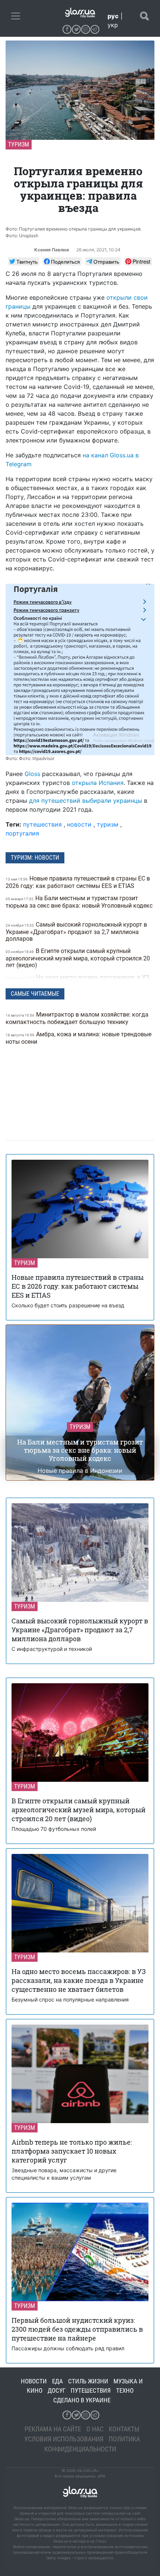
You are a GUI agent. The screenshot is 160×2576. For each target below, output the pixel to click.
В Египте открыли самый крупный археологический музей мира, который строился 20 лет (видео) (78, 958)
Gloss (32, 774)
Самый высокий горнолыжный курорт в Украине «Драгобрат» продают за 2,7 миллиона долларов (76, 932)
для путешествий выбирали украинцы (86, 801)
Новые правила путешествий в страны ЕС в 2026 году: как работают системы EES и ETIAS (78, 882)
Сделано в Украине (82, 2400)
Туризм (19, 144)
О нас (95, 2429)
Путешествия (91, 2390)
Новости (34, 2381)
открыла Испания (98, 783)
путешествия (42, 824)
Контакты (124, 2429)
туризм (108, 824)
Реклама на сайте (53, 2429)
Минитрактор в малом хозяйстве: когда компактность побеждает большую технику (77, 1018)
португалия (22, 833)
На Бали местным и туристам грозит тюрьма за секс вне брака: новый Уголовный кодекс (79, 902)
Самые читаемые (35, 994)
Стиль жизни (88, 2381)
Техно (125, 2390)
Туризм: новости (35, 858)
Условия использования (64, 2439)
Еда (57, 2381)
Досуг (57, 2390)
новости (79, 824)
